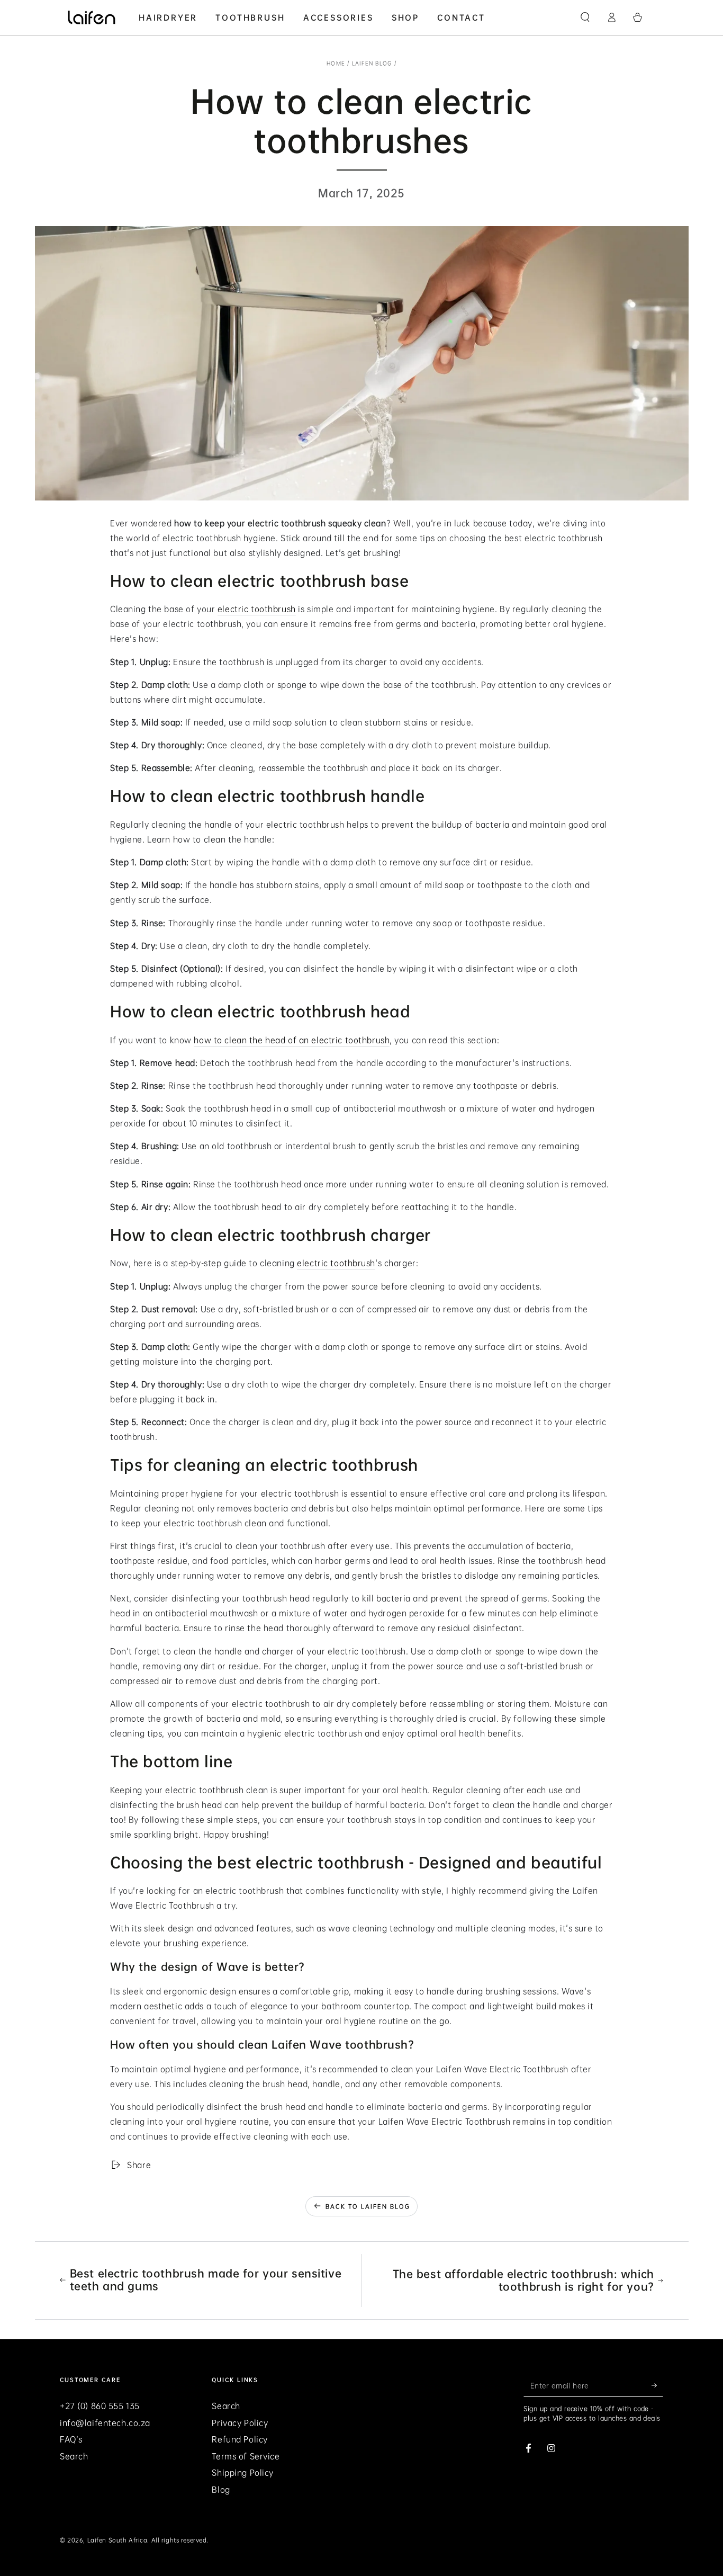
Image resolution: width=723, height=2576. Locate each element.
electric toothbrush (257, 609)
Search (74, 2456)
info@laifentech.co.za (105, 2423)
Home (336, 63)
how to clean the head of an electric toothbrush (292, 1040)
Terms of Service (246, 2456)
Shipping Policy (243, 2473)
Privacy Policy (240, 2423)
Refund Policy (240, 2439)
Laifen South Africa (118, 2540)
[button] (585, 17)
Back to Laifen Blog (368, 2207)
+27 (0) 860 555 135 (100, 2406)
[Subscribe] (657, 2385)
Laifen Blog (372, 63)
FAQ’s (71, 2439)
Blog (221, 2490)
